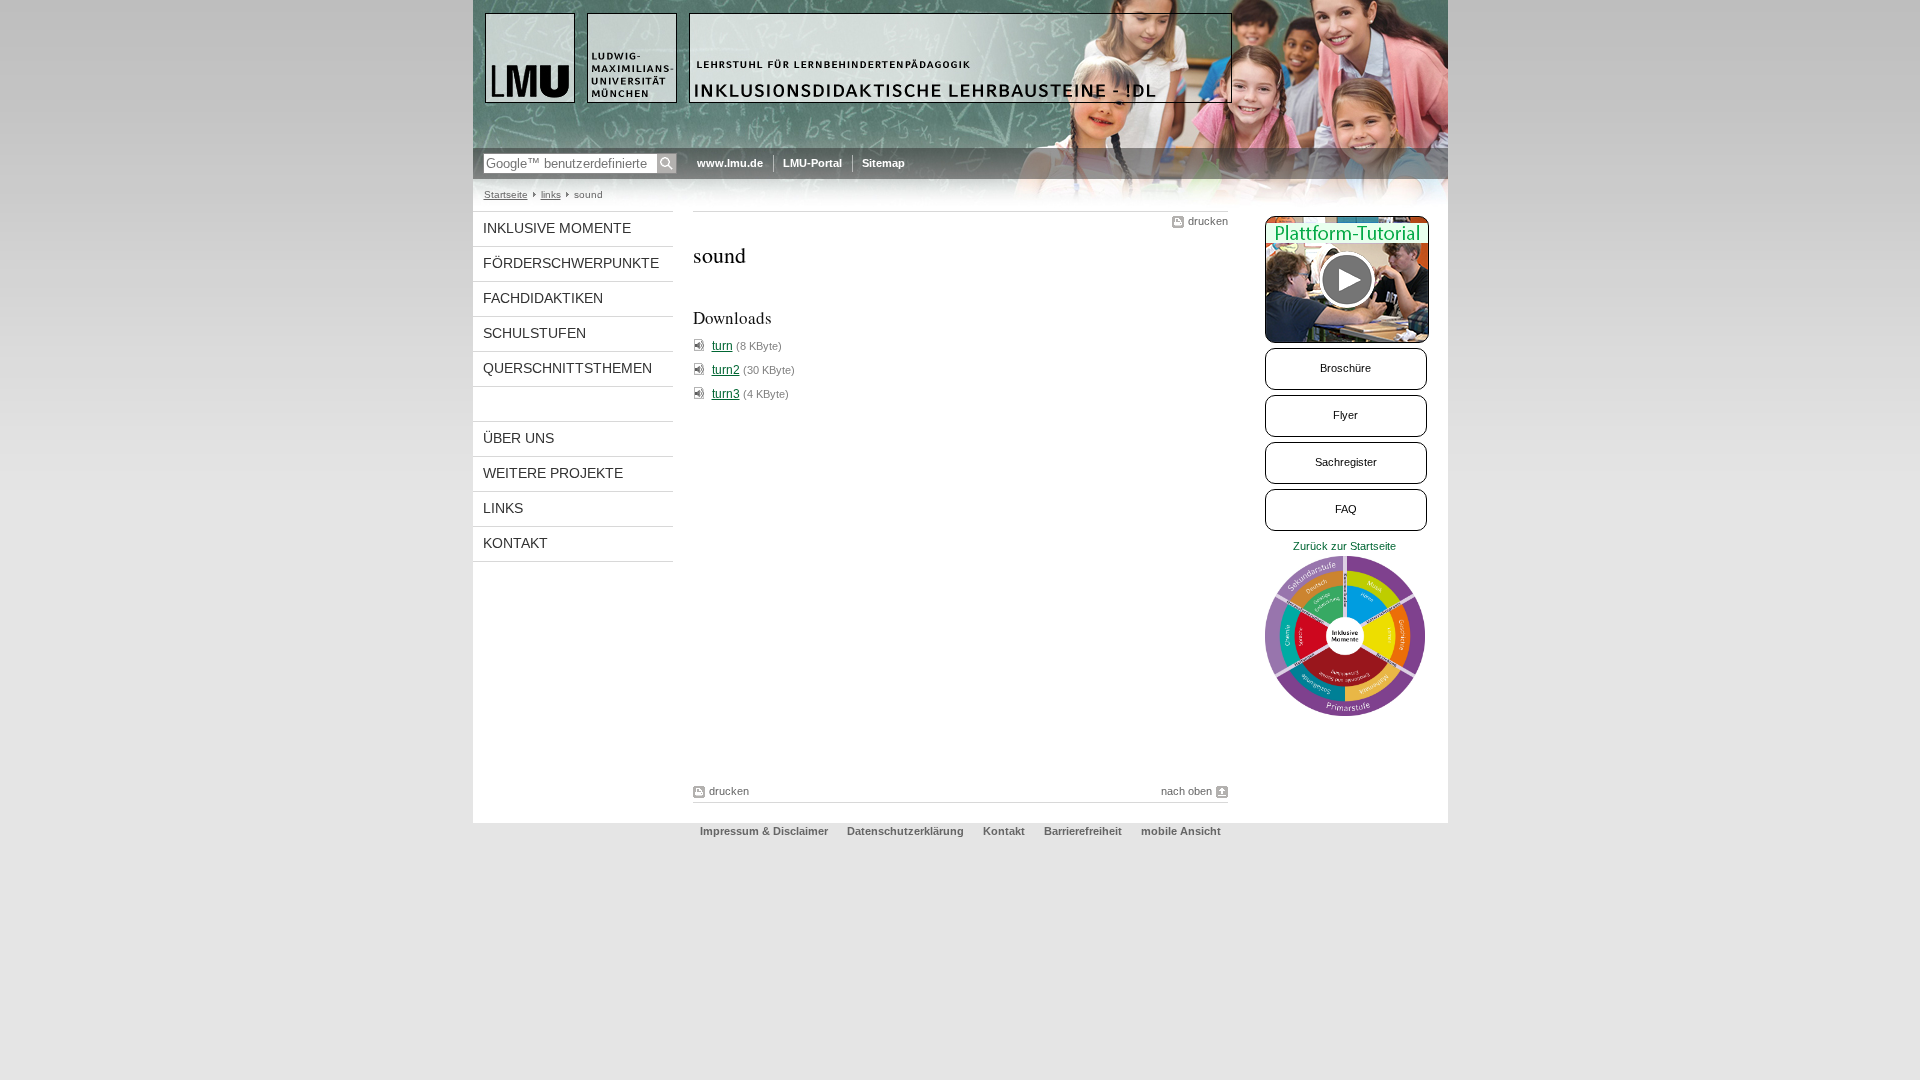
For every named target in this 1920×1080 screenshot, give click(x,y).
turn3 (726, 394)
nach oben (1186, 791)
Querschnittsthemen (567, 368)
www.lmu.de (730, 163)
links (551, 194)
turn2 (726, 370)
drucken (1208, 221)
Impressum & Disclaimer (764, 831)
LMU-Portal (812, 163)
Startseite (506, 194)
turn (722, 346)
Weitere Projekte (553, 473)
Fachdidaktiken (543, 298)
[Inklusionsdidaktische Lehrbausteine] (960, 144)
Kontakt (515, 543)
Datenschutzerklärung (905, 831)
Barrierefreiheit (1084, 831)
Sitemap (883, 163)
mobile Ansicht (1181, 831)
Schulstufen (534, 333)
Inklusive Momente (557, 228)
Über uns (518, 438)
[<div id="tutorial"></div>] (1356, 279)
